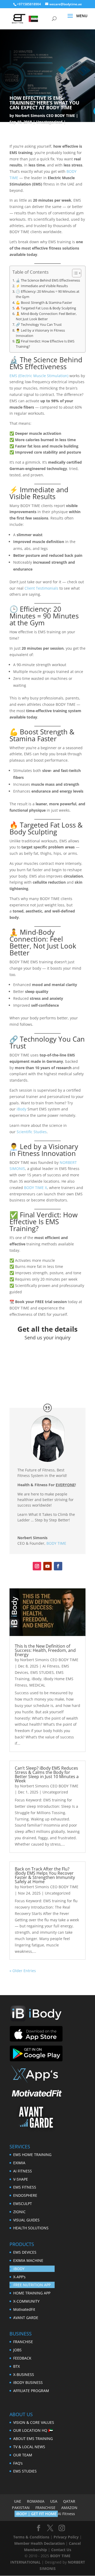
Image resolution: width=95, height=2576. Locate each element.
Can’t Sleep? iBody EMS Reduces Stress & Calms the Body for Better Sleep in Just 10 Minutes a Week (47, 1774)
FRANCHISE (23, 2342)
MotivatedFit (24, 2309)
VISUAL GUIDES (26, 2220)
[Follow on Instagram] (37, 1566)
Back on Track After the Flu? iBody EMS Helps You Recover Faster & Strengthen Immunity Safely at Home (45, 1875)
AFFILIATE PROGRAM (31, 2391)
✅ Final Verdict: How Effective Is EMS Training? (45, 344)
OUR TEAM (23, 2455)
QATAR (69, 2501)
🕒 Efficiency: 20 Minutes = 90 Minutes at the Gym (48, 294)
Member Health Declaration (39, 2543)
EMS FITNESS (25, 2187)
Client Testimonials (41, 588)
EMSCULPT (23, 2204)
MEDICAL (37, 1685)
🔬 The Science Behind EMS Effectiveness (48, 280)
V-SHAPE (21, 2179)
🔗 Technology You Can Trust (39, 325)
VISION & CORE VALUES (34, 2422)
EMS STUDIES (42, 1672)
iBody (22, 1109)
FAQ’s (18, 2463)
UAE (18, 2501)
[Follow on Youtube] (47, 1566)
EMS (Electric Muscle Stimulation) (39, 376)
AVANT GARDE (26, 2318)
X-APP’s (19, 2277)
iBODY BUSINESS (28, 2382)
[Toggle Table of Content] (74, 273)
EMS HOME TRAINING (32, 2155)
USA (54, 2501)
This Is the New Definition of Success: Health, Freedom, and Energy (45, 1650)
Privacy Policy (66, 2537)
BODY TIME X (35, 1188)
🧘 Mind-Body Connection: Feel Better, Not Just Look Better (46, 316)
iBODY (19, 2269)
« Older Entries (23, 1971)
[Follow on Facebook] (58, 1566)
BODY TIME (56, 1543)
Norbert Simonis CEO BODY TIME (45, 116)
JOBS (17, 2350)
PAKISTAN (21, 2508)
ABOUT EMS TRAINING (33, 2439)
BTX (16, 2366)
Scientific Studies (32, 1132)
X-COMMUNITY (26, 2301)
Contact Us (61, 2550)
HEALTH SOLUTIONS (31, 2228)
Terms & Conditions (31, 2537)
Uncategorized (49, 122)
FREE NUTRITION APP (32, 2285)
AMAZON (69, 2508)
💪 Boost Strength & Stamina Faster (44, 303)
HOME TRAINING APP (32, 2293)
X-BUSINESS (24, 2374)
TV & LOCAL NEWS (29, 2447)
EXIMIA (19, 2163)
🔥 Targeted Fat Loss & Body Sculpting (46, 308)
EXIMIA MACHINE (28, 2260)
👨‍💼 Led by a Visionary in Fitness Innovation (40, 333)
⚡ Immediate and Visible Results (42, 286)
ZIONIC (19, 2212)
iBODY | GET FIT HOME (36, 2514)
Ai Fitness (51, 1666)
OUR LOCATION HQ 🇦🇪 (33, 2430)
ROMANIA (36, 2501)
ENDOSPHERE (25, 2195)
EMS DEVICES (25, 2252)
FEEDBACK (22, 2358)
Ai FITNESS (23, 2171)
